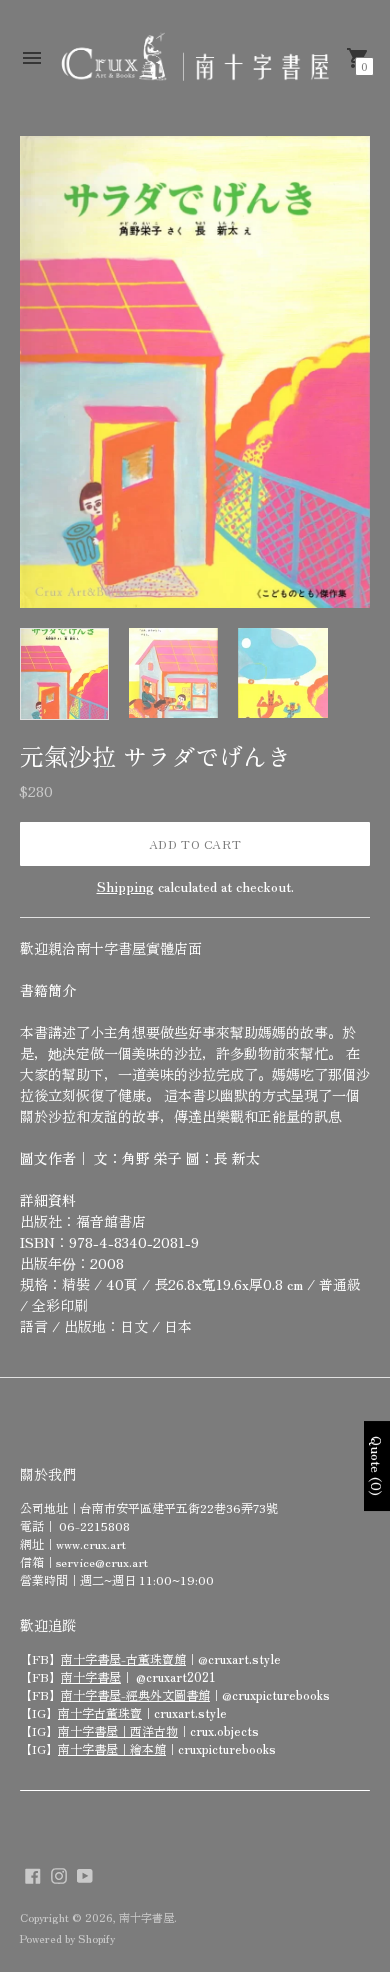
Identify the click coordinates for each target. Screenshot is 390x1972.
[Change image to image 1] (64, 674)
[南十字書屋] (195, 57)
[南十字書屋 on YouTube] (85, 1873)
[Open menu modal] (32, 58)
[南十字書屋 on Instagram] (59, 1873)
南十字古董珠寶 (100, 1712)
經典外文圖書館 (168, 1694)
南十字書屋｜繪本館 (112, 1748)
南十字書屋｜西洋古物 (118, 1730)
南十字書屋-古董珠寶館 (123, 1658)
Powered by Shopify (67, 1938)
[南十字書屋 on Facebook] (33, 1873)
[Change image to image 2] (173, 673)
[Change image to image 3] (282, 673)
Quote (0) (377, 1466)
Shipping (125, 886)
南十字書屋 (91, 1676)
